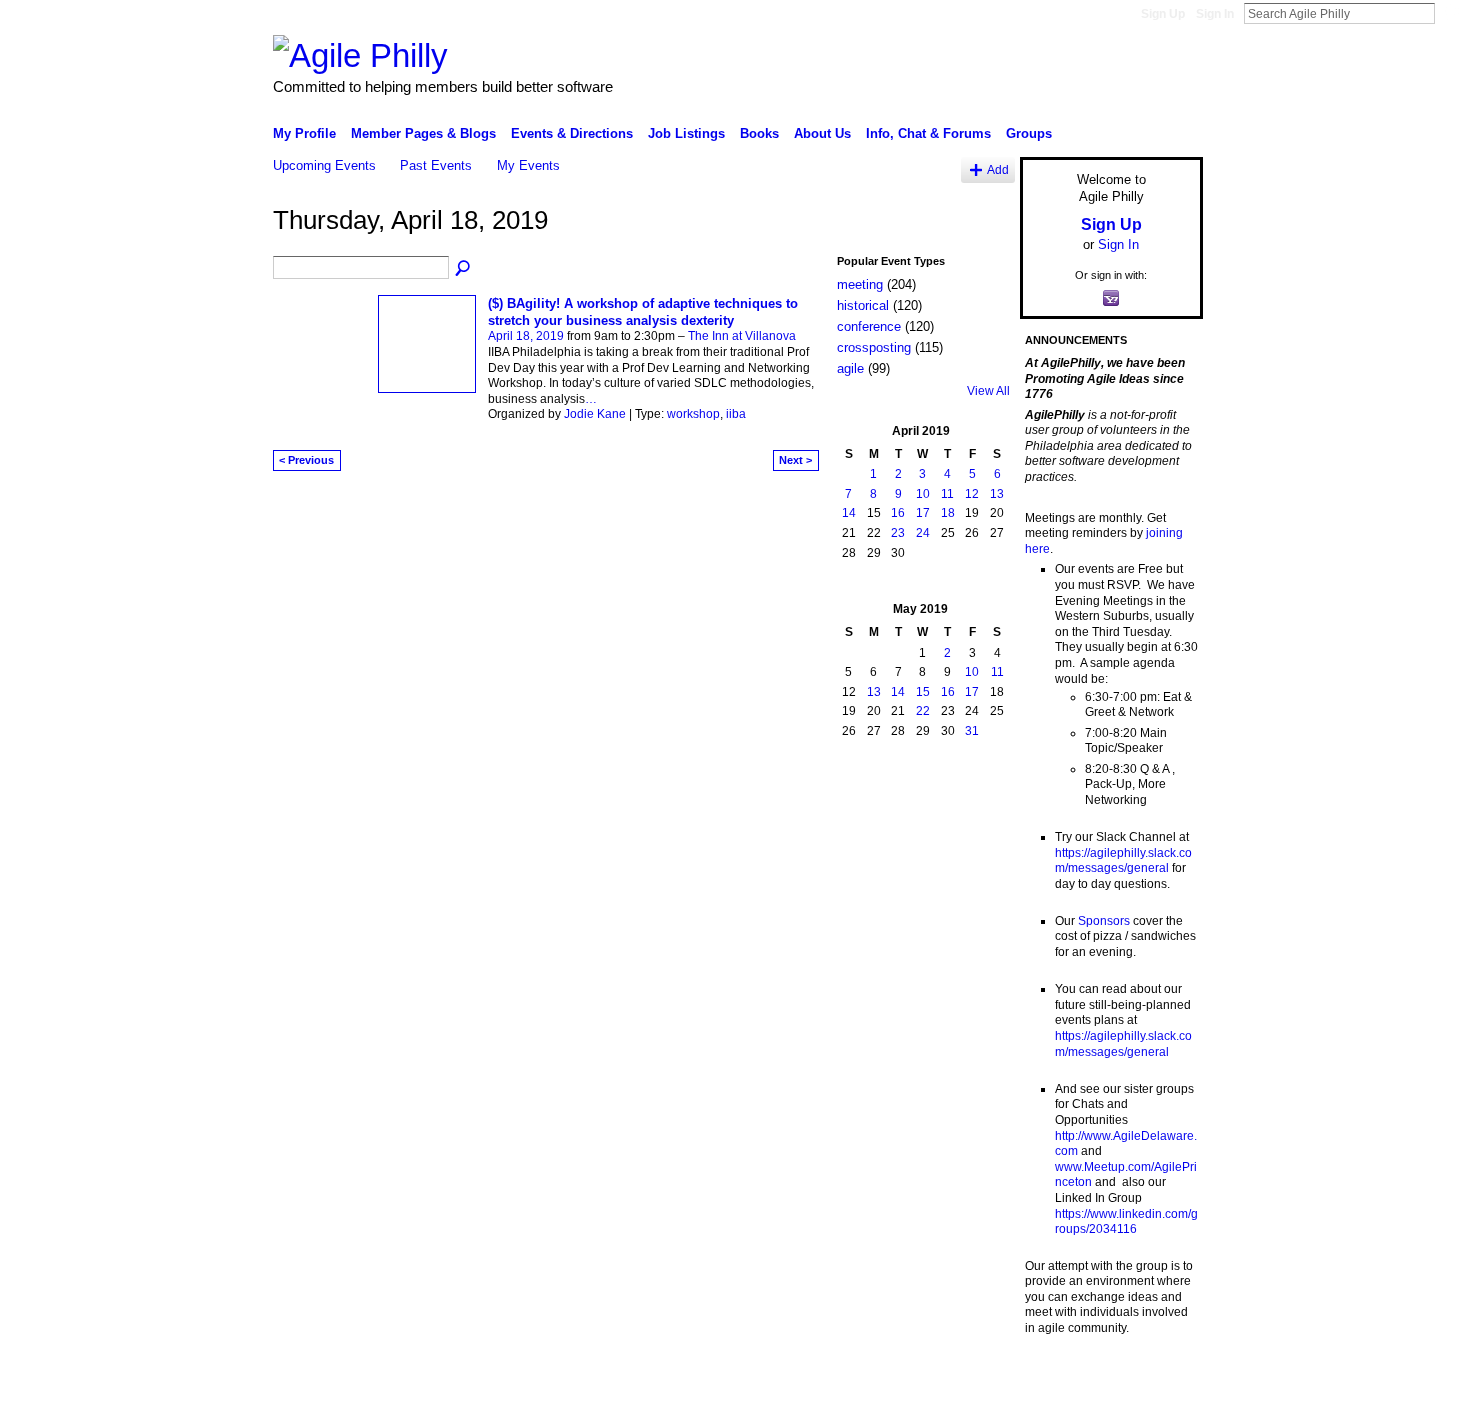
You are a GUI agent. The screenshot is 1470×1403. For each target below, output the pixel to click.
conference (869, 326)
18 (948, 513)
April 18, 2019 (526, 336)
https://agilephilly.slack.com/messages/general (1123, 861)
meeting (860, 284)
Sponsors (1104, 921)
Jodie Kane (595, 414)
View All (988, 391)
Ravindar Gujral (423, 1380)
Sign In (1215, 14)
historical (863, 305)
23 (898, 533)
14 (849, 513)
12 (972, 494)
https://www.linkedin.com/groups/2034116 (1126, 1222)
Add (998, 169)
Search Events (464, 269)
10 (923, 494)
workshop (693, 414)
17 (923, 513)
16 (898, 513)
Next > (795, 460)
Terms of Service (1158, 1380)
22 (923, 711)
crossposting (874, 347)
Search (1451, 13)
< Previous (306, 460)
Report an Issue (1055, 1380)
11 (947, 494)
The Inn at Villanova (742, 336)
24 (923, 533)
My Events (528, 165)
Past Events (436, 165)
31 (972, 731)
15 (923, 692)
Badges (976, 1380)
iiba (736, 414)
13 (997, 494)
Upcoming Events (324, 165)
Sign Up (1163, 14)
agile (850, 368)
